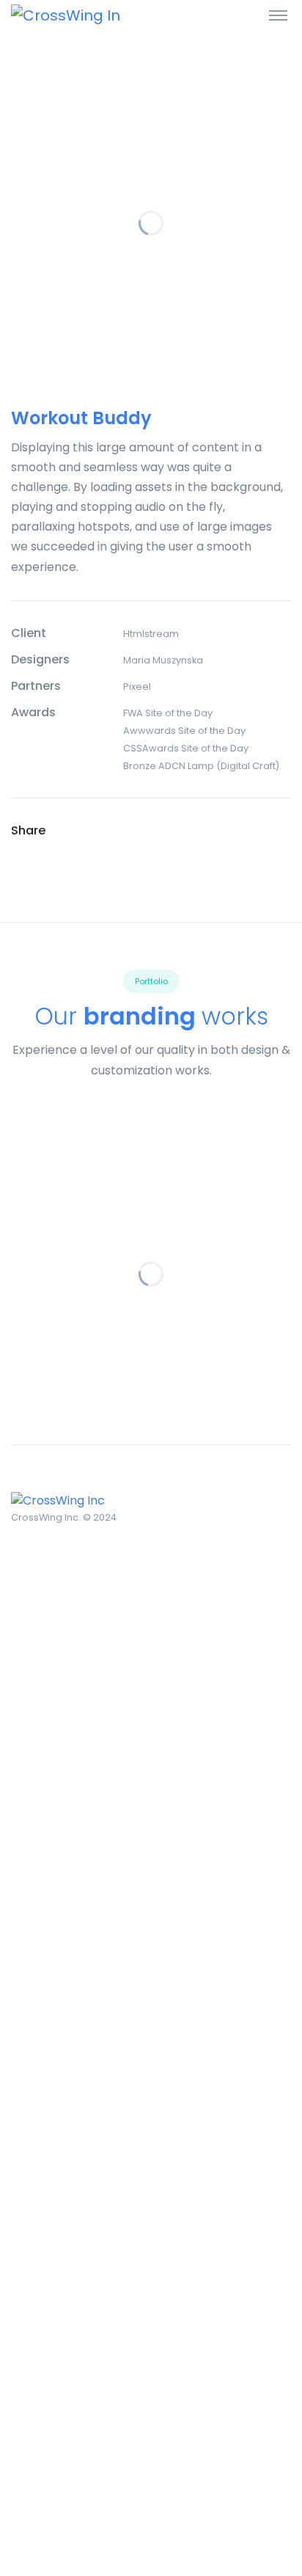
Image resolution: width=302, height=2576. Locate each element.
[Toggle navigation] (278, 15)
